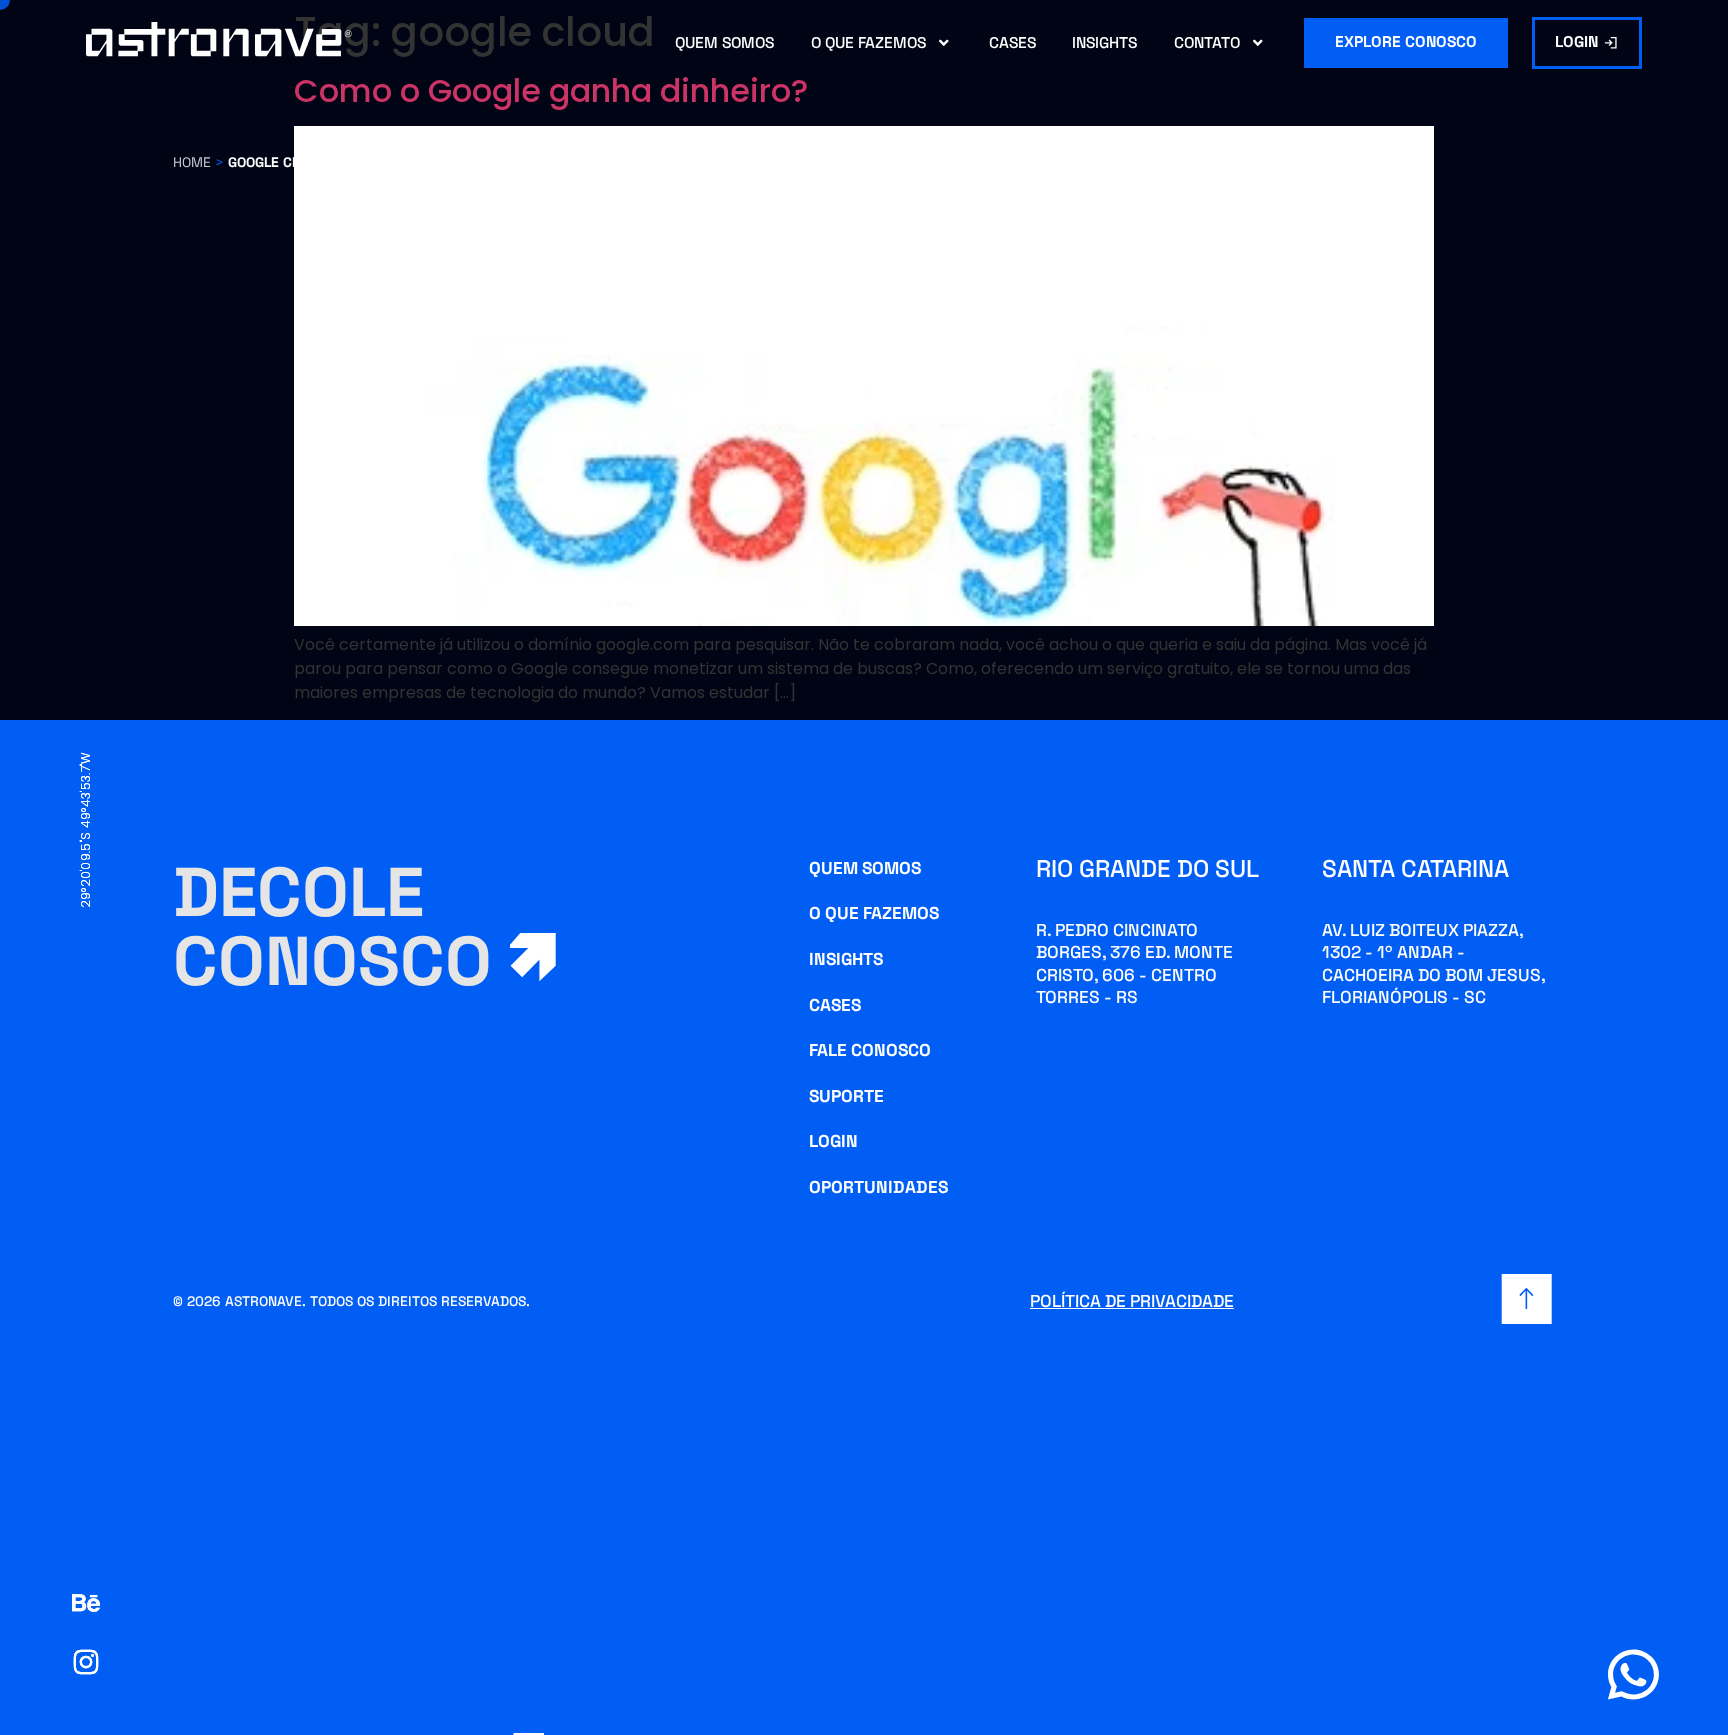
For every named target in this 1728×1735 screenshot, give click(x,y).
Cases (1012, 43)
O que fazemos (868, 43)
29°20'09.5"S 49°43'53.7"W (85, 829)
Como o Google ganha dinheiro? (551, 90)
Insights (1104, 43)
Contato (1207, 43)
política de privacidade (1132, 1301)
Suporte (846, 1096)
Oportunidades (878, 1187)
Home (192, 162)
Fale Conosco (870, 1050)
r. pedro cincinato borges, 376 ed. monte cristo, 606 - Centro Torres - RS (1134, 963)
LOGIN (833, 1141)
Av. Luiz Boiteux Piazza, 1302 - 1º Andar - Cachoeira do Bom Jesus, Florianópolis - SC (1433, 963)
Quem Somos (724, 43)
